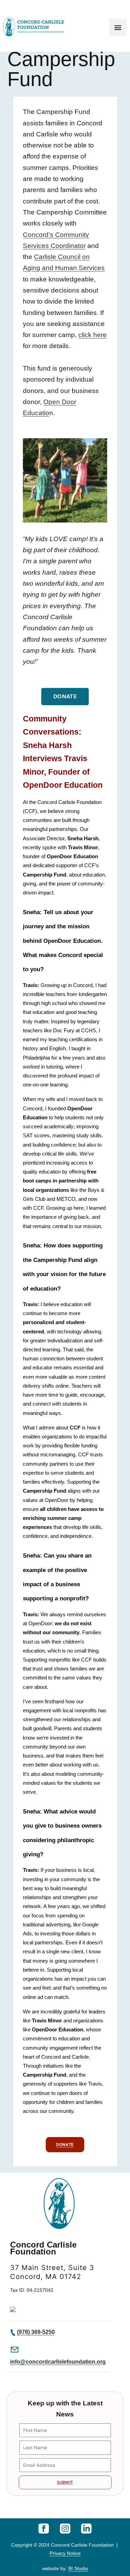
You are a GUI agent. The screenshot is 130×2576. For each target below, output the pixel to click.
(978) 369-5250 (36, 2332)
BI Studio (78, 2568)
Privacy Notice (65, 2553)
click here (93, 335)
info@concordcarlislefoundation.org (58, 2362)
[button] (118, 27)
